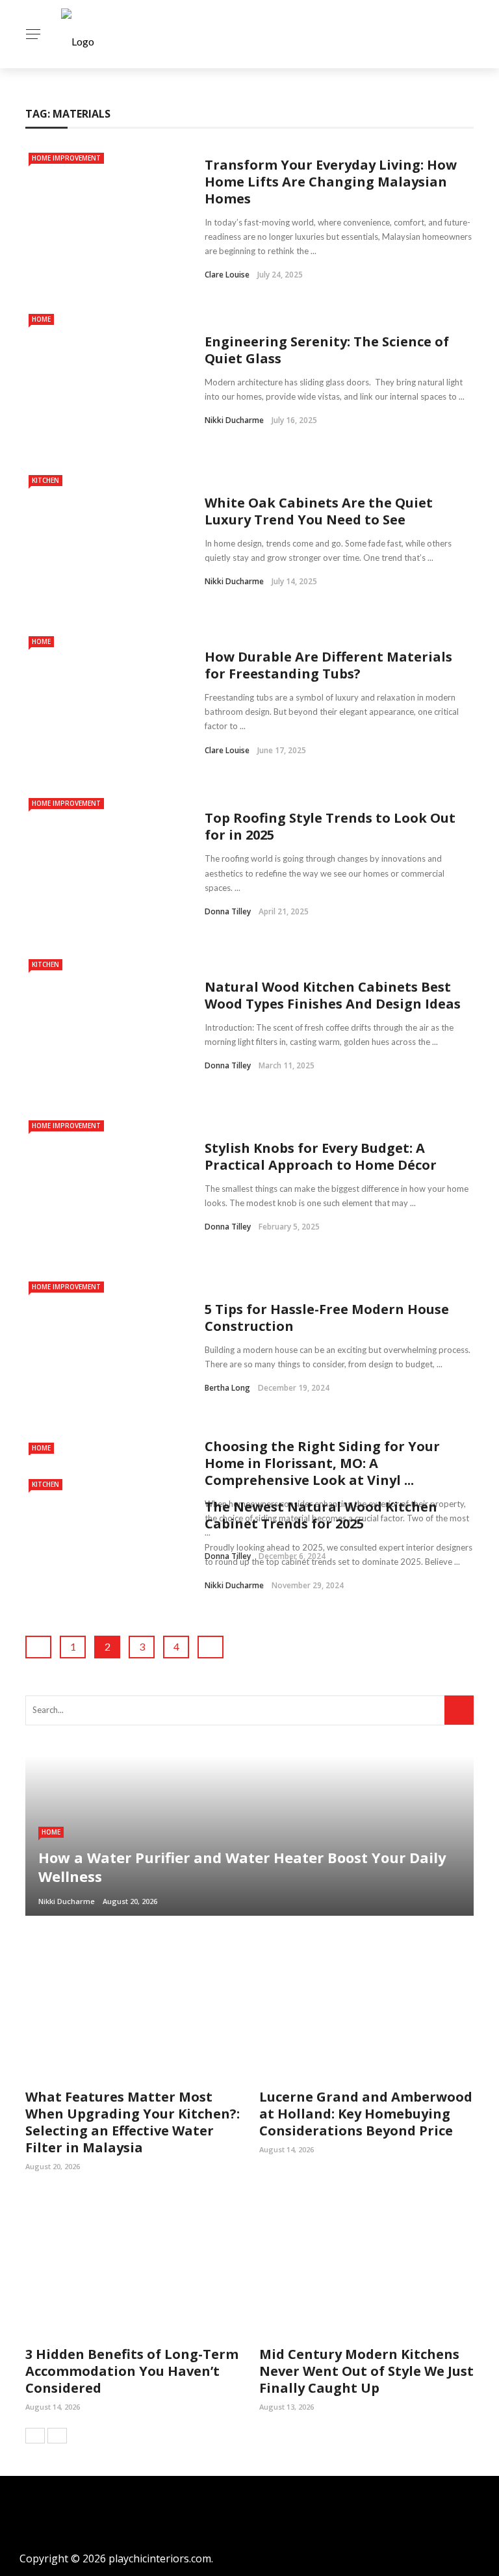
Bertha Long (227, 1388)
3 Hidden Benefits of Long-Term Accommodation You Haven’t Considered (132, 2371)
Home (41, 319)
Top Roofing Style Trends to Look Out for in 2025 (330, 826)
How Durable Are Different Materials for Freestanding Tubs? (328, 665)
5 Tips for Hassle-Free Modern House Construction (327, 1318)
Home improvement (66, 158)
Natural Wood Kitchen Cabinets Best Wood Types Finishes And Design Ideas (333, 995)
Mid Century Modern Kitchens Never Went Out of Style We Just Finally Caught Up (366, 2371)
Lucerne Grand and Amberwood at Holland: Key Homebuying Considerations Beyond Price (366, 2114)
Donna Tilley (228, 911)
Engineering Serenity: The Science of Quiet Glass (327, 350)
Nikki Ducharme (234, 420)
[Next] (57, 2436)
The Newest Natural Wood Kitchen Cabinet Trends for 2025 (321, 1515)
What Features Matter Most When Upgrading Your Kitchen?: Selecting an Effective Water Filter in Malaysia (133, 2122)
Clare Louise (227, 275)
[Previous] (35, 2436)
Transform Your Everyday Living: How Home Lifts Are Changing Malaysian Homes (331, 182)
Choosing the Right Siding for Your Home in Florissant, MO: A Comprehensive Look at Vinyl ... (322, 1463)
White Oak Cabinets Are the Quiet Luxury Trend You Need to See (319, 511)
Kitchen (45, 480)
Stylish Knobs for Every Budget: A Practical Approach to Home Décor (321, 1156)
